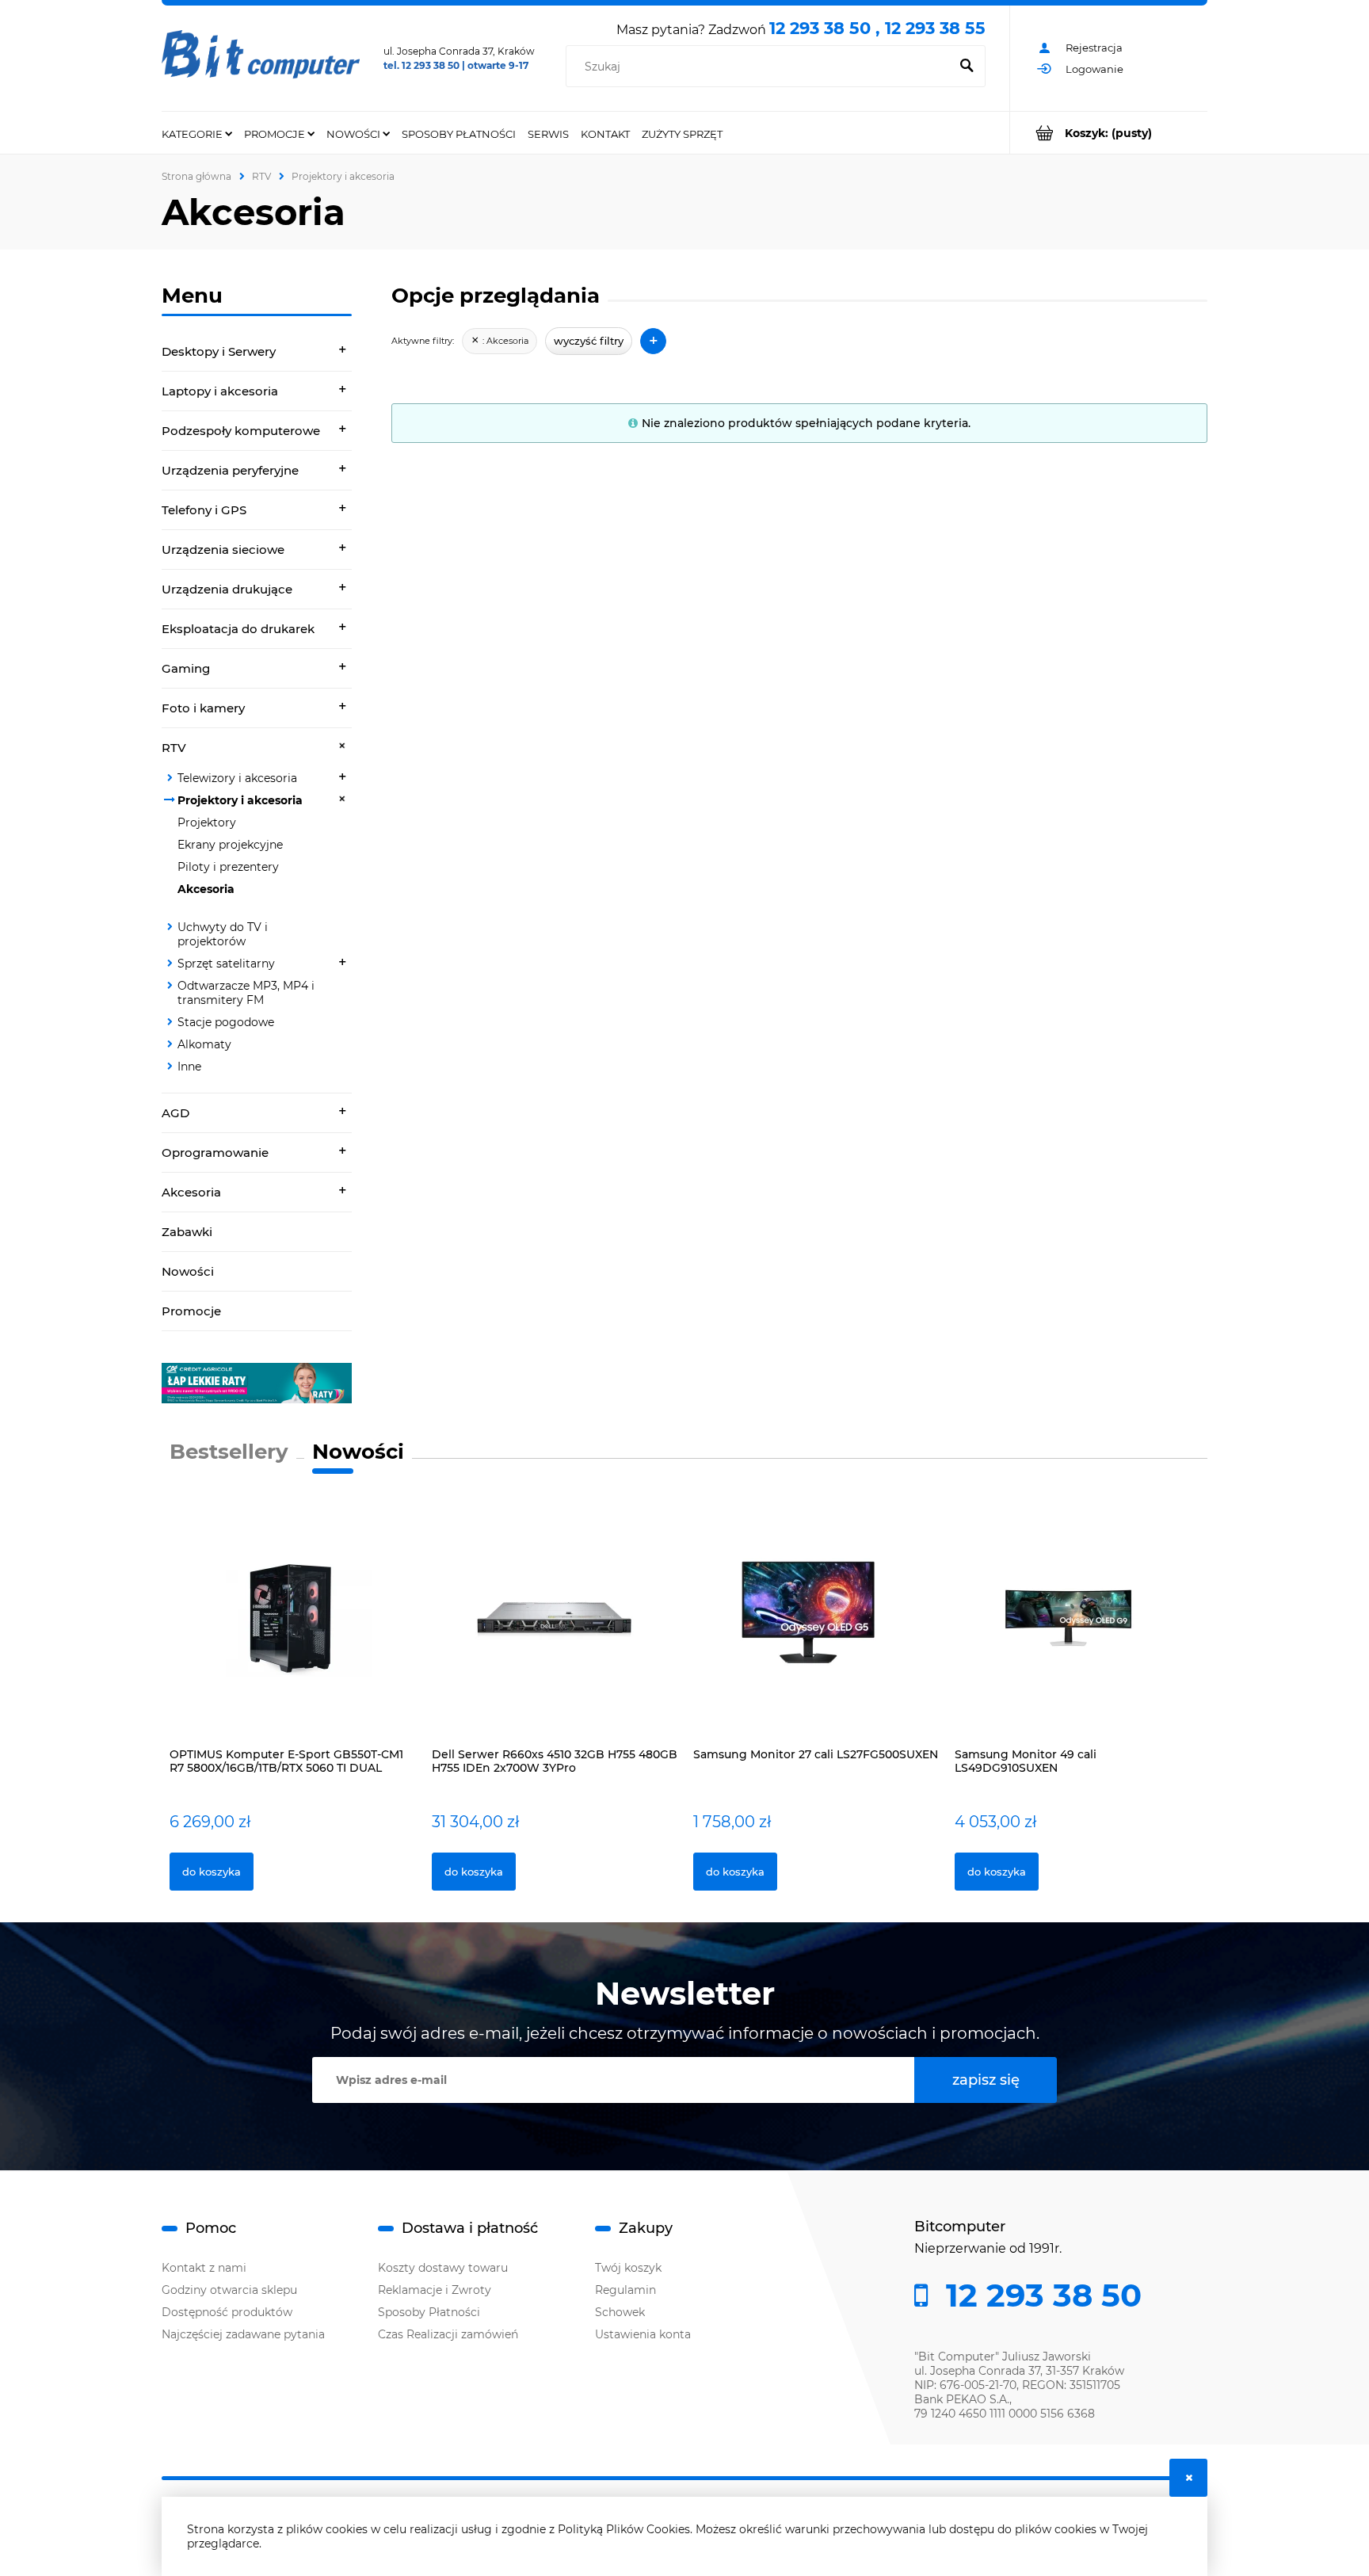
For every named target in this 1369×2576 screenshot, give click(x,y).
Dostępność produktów (227, 2312)
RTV (174, 748)
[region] (257, 1383)
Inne (189, 1067)
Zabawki (187, 1232)
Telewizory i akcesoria (237, 778)
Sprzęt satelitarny (226, 964)
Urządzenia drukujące (227, 589)
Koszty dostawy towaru (443, 2268)
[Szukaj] (967, 67)
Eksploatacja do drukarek (238, 629)
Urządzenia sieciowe (223, 550)
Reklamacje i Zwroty (435, 2290)
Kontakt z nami (204, 2268)
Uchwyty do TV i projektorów (223, 934)
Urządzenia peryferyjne (230, 470)
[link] (257, 1383)
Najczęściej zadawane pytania (243, 2334)
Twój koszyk (628, 2268)
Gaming (186, 668)
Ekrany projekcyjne (230, 845)
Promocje (191, 1311)
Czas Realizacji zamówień (448, 2334)
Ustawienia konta (643, 2334)
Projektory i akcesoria (240, 800)
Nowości (188, 1271)
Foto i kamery (203, 708)
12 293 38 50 (1039, 2296)
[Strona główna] (261, 59)
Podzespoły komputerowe (241, 431)
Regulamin (625, 2290)
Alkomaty (204, 1044)
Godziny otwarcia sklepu (229, 2290)
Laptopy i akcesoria (220, 391)
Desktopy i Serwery (219, 351)
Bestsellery (229, 1452)
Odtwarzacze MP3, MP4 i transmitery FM (246, 993)
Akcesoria (206, 889)
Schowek (620, 2312)
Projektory (207, 822)
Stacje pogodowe (226, 1022)
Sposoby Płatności (429, 2312)
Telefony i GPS (204, 510)
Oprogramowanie (215, 1153)
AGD (175, 1113)
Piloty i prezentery (228, 867)
